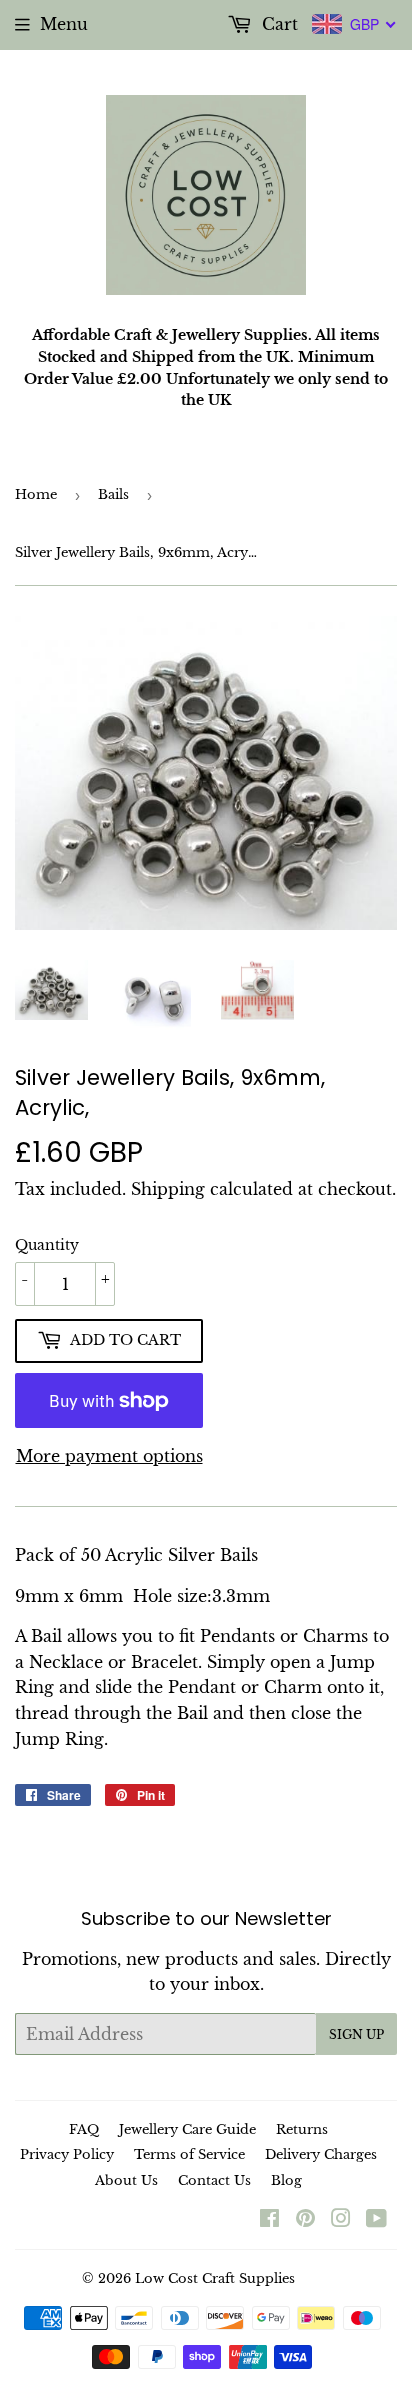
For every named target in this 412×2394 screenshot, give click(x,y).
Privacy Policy (67, 2154)
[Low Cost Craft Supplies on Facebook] (269, 2220)
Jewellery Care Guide (187, 2129)
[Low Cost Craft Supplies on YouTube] (376, 2220)
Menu (64, 24)
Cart (277, 24)
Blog (286, 2180)
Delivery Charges (321, 2154)
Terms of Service (189, 2154)
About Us (126, 2180)
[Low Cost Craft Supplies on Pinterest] (305, 2220)
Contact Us (214, 2180)
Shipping (168, 1189)
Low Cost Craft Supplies (215, 2278)
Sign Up (356, 2034)
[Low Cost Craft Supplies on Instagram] (341, 2220)
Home (36, 494)
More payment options (109, 1456)
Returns (302, 2129)
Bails (113, 494)
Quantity (47, 1245)
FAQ (84, 2129)
